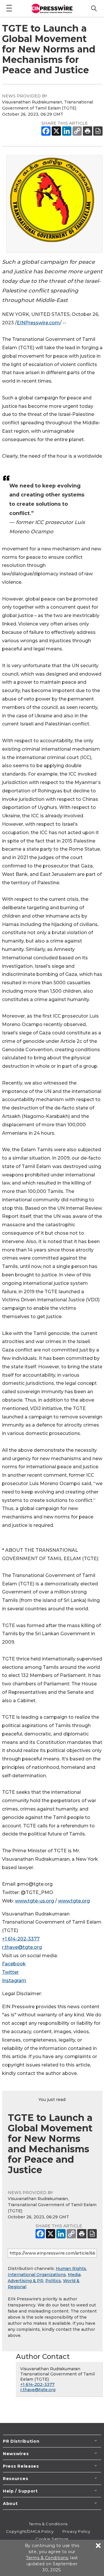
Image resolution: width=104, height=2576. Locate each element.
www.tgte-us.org (35, 1901)
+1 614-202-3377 (21, 1939)
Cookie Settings (52, 2539)
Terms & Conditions (48, 2524)
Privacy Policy (76, 2531)
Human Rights (71, 2268)
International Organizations (37, 2275)
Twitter (10, 1972)
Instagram (14, 1981)
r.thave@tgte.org (22, 1947)
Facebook (14, 1964)
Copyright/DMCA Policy (30, 2531)
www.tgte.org (74, 1901)
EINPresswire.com (38, 323)
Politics (53, 2281)
